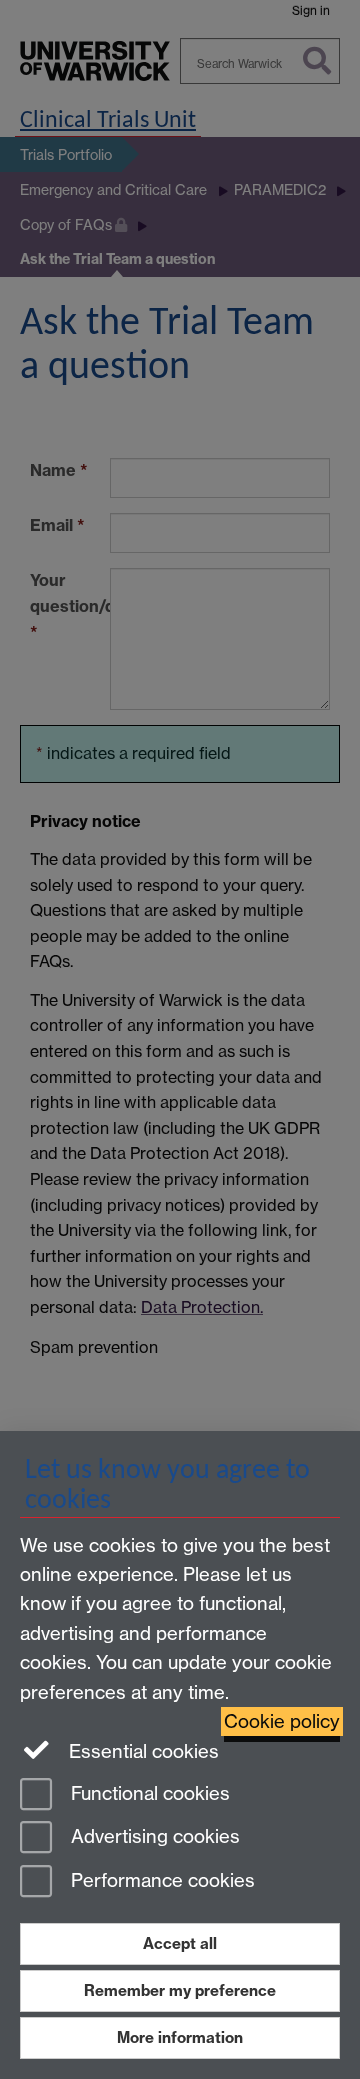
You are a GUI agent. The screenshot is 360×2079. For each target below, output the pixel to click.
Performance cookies (160, 1881)
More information (180, 2037)
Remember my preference (180, 1990)
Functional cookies (148, 1793)
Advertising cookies (153, 1837)
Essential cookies (141, 1751)
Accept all (180, 1943)
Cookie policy (282, 1721)
